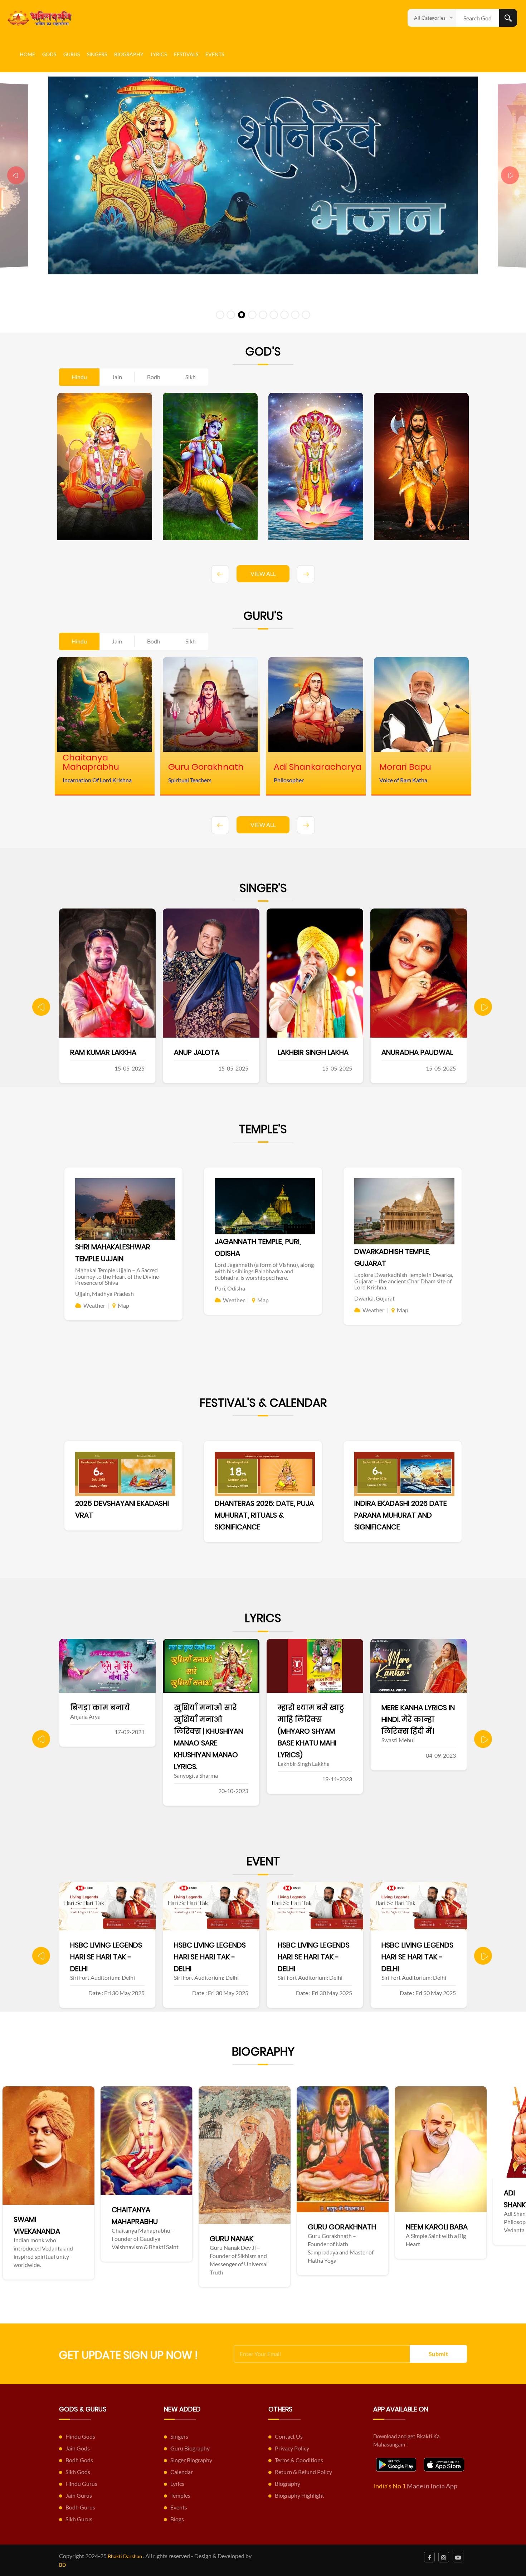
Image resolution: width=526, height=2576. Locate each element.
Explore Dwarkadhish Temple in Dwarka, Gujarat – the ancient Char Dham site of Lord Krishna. (404, 1281)
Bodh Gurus (80, 2507)
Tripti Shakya (406, 1052)
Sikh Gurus (79, 2519)
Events (215, 54)
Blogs (177, 2519)
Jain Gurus (79, 2495)
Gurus (72, 54)
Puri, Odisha (230, 1288)
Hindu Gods (80, 2436)
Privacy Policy (292, 2448)
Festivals (186, 54)
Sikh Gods (78, 2472)
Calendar (182, 2472)
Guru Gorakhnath (74, 2227)
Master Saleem (305, 1052)
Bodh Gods (79, 2460)
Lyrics (159, 54)
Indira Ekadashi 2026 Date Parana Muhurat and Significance (401, 1515)
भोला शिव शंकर (305, 1708)
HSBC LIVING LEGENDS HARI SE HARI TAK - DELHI (106, 1957)
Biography (129, 54)
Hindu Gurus (81, 2484)
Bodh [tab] (154, 377)
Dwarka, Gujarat (374, 1298)
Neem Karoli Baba (169, 2227)
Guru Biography (190, 2448)
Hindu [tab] (79, 377)
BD (63, 2565)
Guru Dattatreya (464, 2224)
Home (27, 54)
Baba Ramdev (358, 2193)
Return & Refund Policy (303, 2472)
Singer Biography (191, 2460)
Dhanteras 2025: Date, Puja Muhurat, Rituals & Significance (264, 1515)
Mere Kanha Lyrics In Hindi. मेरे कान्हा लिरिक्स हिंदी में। (212, 1719)
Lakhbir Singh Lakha (107, 1052)
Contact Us (289, 2436)
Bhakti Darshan (125, 2556)
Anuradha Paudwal (211, 1052)
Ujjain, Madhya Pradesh (104, 1294)
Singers (97, 54)
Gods (49, 54)
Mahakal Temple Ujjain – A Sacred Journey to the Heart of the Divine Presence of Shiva (117, 1276)
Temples (180, 2495)
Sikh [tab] (191, 377)
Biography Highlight (299, 2495)
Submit (439, 2354)
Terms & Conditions (299, 2460)
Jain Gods (78, 2448)
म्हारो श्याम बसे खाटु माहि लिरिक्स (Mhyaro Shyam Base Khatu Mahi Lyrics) (104, 1731)
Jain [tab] (117, 377)
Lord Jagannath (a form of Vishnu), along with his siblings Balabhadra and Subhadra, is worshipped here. (264, 1271)
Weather (94, 1305)
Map (123, 1305)
